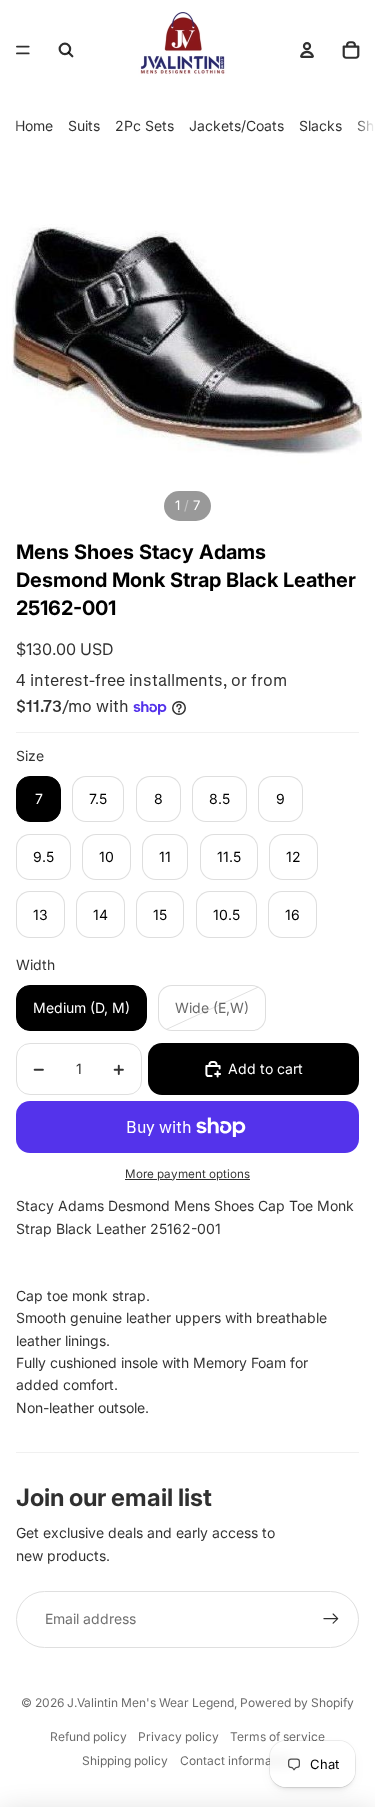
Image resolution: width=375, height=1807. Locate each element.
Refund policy (88, 1736)
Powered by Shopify (297, 1702)
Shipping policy (125, 1760)
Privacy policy (178, 1736)
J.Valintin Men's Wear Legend (150, 1702)
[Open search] (66, 50)
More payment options (187, 1174)
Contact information (236, 1760)
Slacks (320, 125)
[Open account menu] (307, 50)
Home (34, 125)
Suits (84, 125)
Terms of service (277, 1736)
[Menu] (23, 50)
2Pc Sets (144, 125)
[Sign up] (331, 1619)
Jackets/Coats (236, 125)
